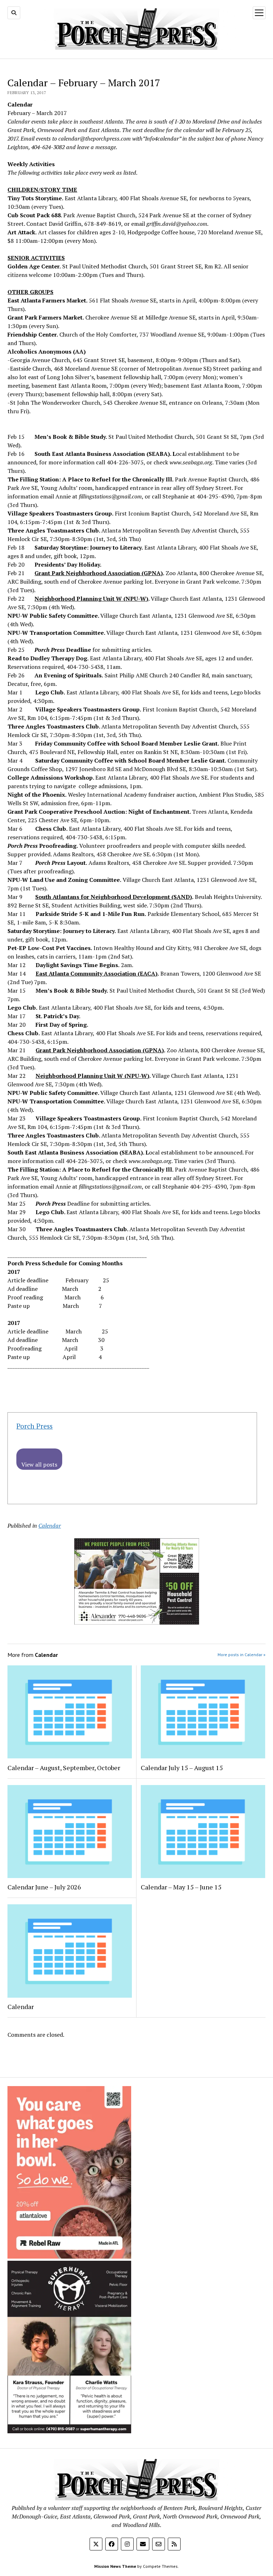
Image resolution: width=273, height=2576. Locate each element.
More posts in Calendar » (242, 1655)
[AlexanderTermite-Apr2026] (137, 1622)
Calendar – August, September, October (64, 1768)
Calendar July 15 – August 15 (182, 1768)
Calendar (50, 1526)
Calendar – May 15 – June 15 (181, 1887)
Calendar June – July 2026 (44, 1887)
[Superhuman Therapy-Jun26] (69, 2431)
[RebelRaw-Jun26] (69, 2256)
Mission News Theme (115, 2566)
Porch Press (34, 1426)
